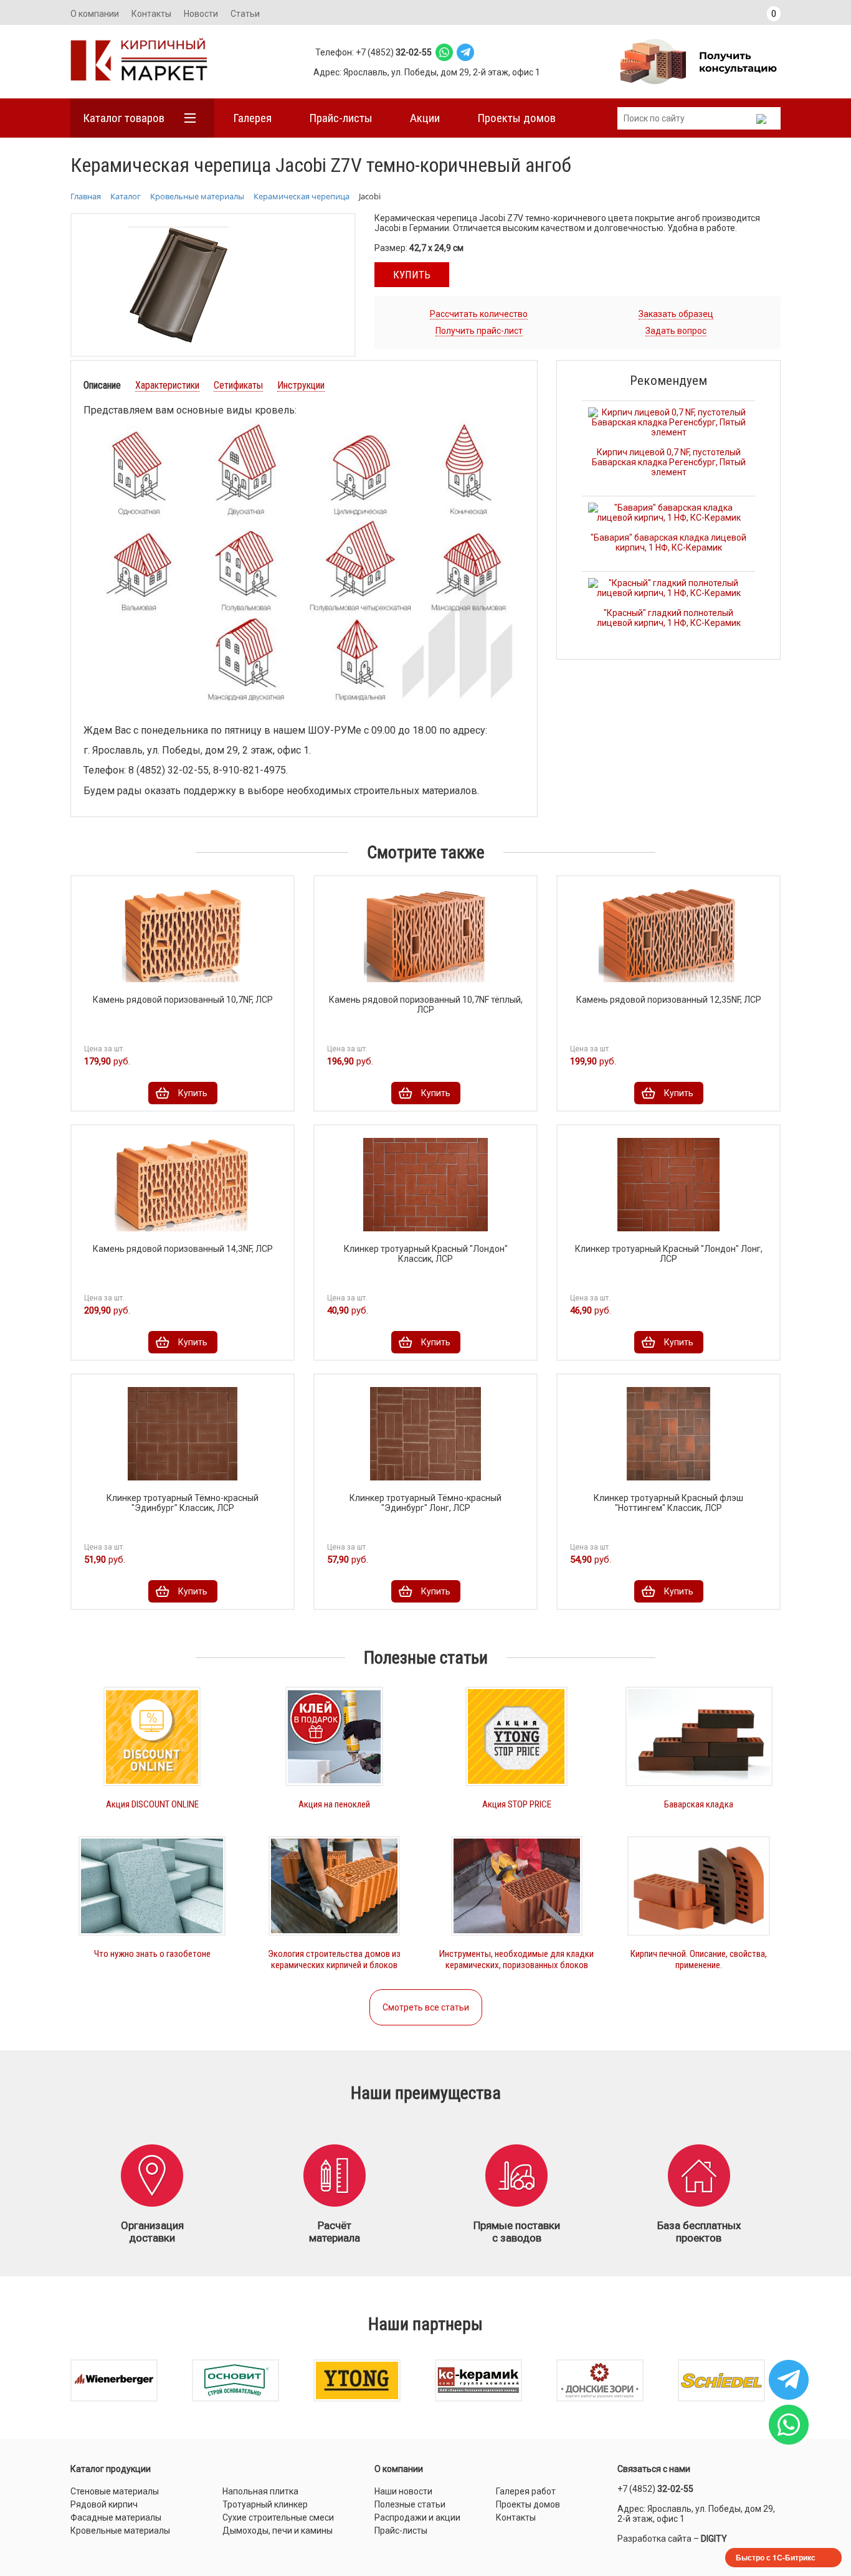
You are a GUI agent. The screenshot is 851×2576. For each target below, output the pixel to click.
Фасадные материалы (116, 2517)
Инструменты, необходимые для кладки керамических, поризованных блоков (516, 1959)
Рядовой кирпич (104, 2504)
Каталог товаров (124, 118)
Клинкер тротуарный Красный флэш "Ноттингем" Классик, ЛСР (668, 1503)
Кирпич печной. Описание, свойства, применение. (699, 1959)
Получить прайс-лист (479, 331)
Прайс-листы (341, 118)
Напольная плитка (260, 2491)
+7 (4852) (655, 2489)
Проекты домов (516, 118)
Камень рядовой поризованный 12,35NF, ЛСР (669, 1000)
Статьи (245, 14)
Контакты (151, 14)
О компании (95, 14)
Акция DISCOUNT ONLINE (152, 1804)
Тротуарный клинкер (265, 2504)
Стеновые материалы (115, 2491)
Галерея (252, 118)
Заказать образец (676, 314)
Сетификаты (238, 385)
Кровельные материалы (120, 2531)
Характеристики (167, 385)
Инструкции (301, 385)
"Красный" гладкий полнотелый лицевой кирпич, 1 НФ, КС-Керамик (669, 618)
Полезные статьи (410, 2504)
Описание (102, 385)
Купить (193, 1093)
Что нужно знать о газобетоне (152, 1954)
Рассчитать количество (479, 314)
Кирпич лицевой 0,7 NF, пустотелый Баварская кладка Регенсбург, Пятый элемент (669, 462)
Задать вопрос (676, 331)
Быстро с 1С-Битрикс (776, 2557)
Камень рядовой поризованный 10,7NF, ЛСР (183, 1000)
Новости (201, 14)
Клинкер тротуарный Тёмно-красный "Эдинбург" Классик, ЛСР (183, 1503)
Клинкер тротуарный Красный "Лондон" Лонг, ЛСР (669, 1254)
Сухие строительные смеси (278, 2517)
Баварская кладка (699, 1804)
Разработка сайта (654, 2539)
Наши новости (403, 2491)
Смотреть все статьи (426, 2007)
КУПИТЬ (412, 275)
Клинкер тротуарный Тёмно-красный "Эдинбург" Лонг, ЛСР (425, 1503)
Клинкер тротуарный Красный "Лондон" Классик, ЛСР (426, 1254)
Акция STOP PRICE (517, 1804)
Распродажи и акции (417, 2517)
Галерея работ (526, 2491)
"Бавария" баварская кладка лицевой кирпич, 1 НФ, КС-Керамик (668, 542)
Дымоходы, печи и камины (278, 2531)
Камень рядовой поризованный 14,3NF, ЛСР (183, 1249)
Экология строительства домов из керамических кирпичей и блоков (334, 1959)
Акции (425, 118)
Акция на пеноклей (334, 1804)
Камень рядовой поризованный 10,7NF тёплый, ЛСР (426, 1005)
